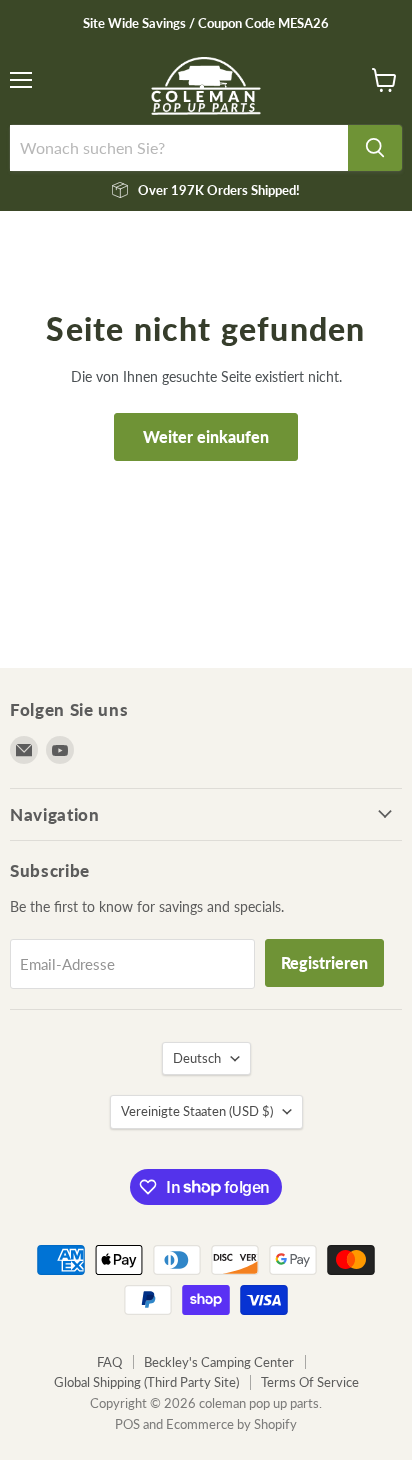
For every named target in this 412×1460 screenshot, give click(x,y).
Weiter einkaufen (206, 436)
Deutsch (197, 1058)
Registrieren (324, 962)
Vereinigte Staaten (197, 1111)
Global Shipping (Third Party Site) (146, 1382)
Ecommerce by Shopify (231, 1424)
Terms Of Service (310, 1382)
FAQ (109, 1362)
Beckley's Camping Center (219, 1362)
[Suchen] (375, 148)
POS (127, 1424)
